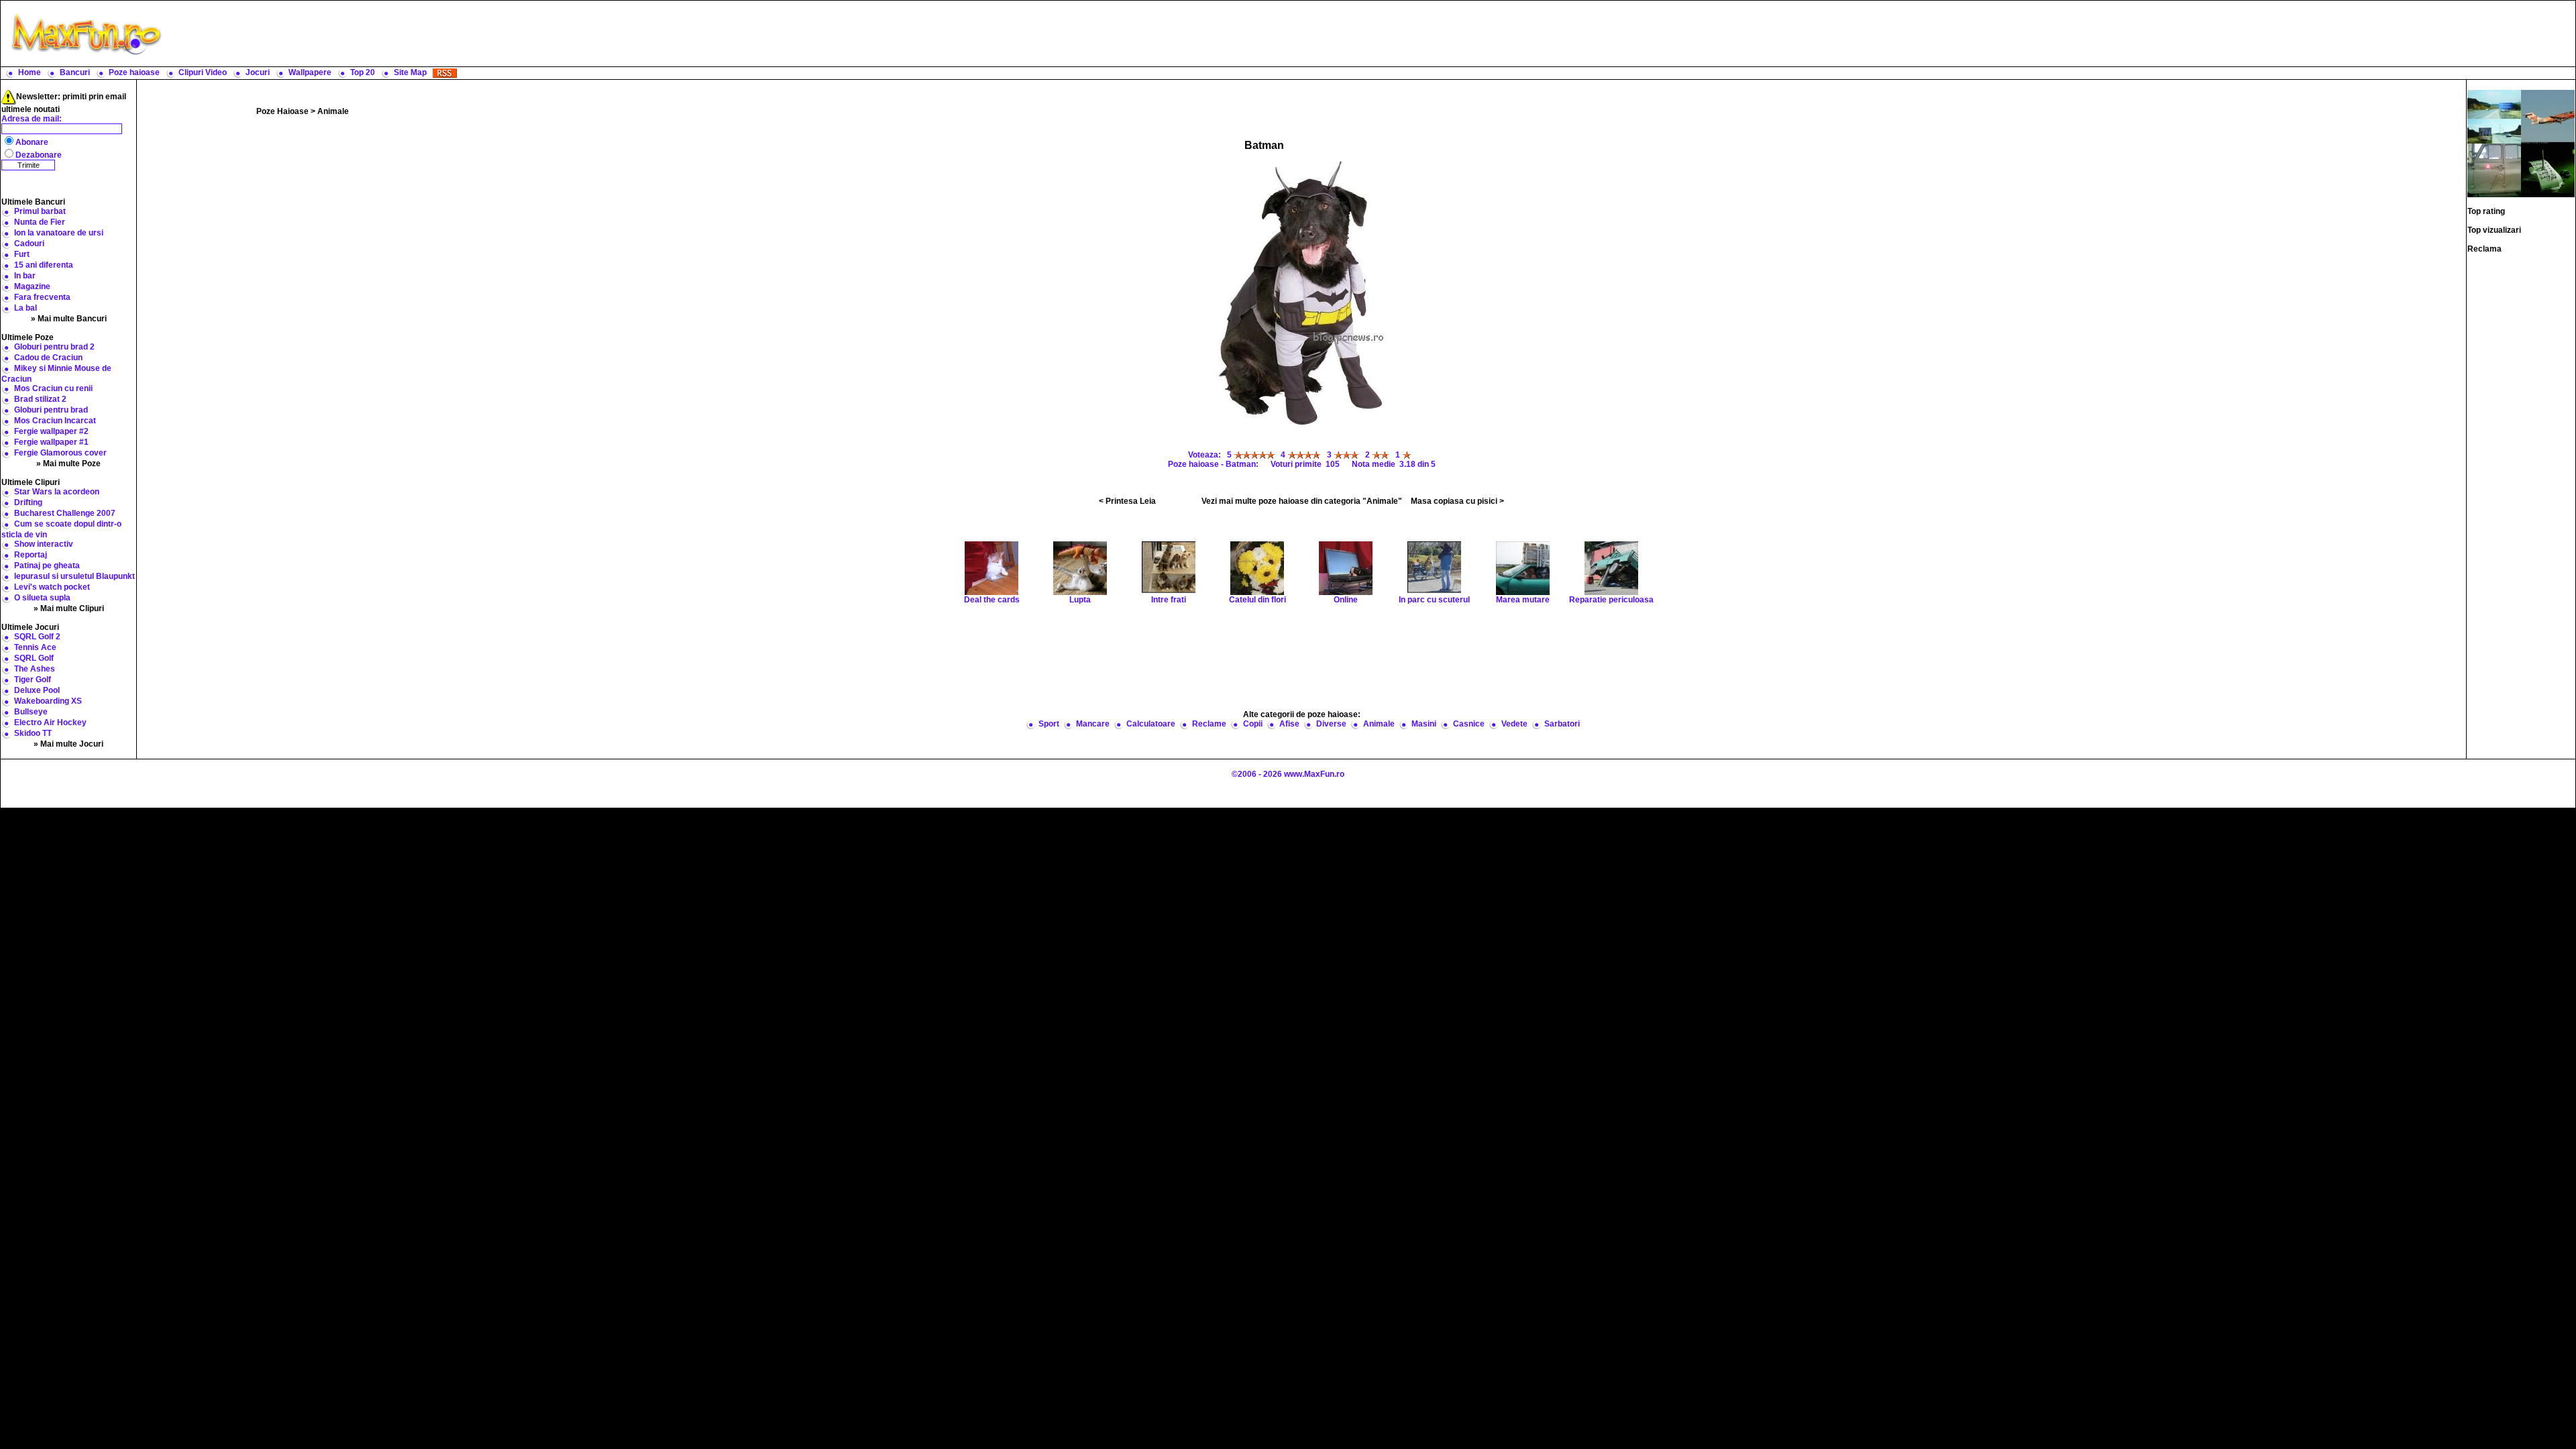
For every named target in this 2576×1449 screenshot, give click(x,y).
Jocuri (258, 72)
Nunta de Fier (40, 222)
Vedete (1514, 724)
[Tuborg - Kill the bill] (2548, 170)
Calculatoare (1151, 724)
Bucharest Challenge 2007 (65, 513)
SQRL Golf (34, 658)
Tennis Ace (35, 647)
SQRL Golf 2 (37, 637)
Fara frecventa (42, 297)
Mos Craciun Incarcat (55, 421)
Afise (1289, 724)
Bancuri (75, 72)
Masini (1424, 724)
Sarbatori (1562, 724)
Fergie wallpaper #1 (51, 442)
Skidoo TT (33, 733)
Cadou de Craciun (48, 358)
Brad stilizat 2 (40, 399)
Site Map (410, 72)
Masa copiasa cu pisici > (1457, 501)
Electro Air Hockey (50, 722)
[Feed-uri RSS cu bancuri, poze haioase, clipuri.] (445, 72)
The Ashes (35, 669)
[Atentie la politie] (2494, 116)
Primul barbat (40, 211)
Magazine (32, 286)
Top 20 (363, 72)
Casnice (1469, 724)
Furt (22, 254)
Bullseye (31, 712)
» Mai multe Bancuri (69, 319)
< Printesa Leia (1127, 501)
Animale (333, 111)
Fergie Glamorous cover (60, 453)
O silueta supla (42, 598)
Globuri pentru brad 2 (54, 347)
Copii (1253, 724)
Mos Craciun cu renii (53, 388)
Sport (1049, 724)
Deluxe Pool (37, 690)
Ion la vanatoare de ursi (59, 233)
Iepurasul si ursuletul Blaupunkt (74, 576)
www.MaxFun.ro (1314, 774)
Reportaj (31, 555)
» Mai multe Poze (68, 464)
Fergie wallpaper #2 (51, 431)
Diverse (1331, 724)
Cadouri (29, 244)
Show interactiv (44, 544)
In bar (25, 276)
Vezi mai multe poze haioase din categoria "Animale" (1302, 501)
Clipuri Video (203, 72)
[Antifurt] (2494, 170)
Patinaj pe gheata (47, 566)
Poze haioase (134, 72)
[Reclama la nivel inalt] (2548, 116)
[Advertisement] (1372, 34)
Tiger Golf (33, 680)
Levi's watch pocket (52, 587)
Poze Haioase (282, 111)
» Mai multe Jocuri (68, 744)
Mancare (1093, 724)
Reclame (1209, 724)
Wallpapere (310, 72)
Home (30, 72)
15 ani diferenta (44, 265)
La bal (25, 308)
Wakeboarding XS (48, 701)
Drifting (28, 502)
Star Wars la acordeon (57, 492)
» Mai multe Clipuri (69, 608)
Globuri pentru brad (51, 410)
